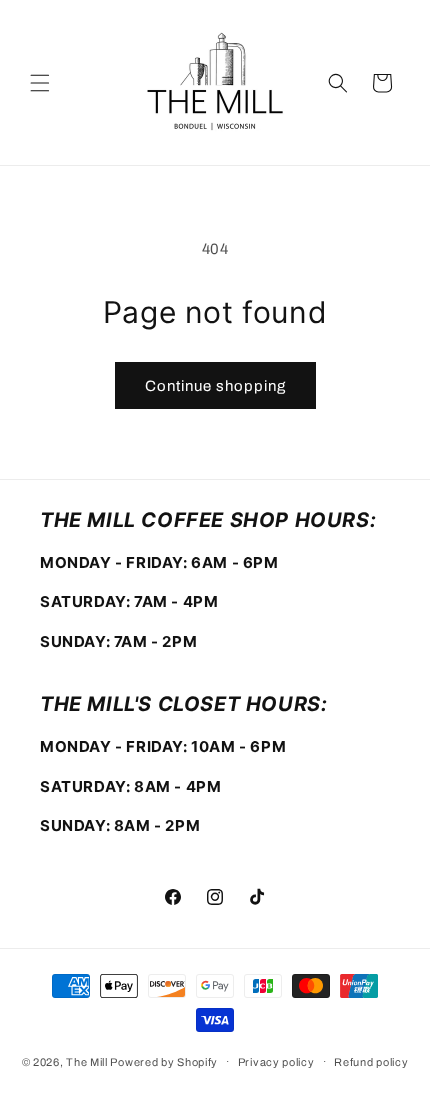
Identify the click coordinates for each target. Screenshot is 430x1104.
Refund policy (371, 1062)
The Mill (87, 1061)
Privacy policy (276, 1062)
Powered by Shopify (164, 1061)
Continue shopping (215, 386)
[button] (40, 83)
